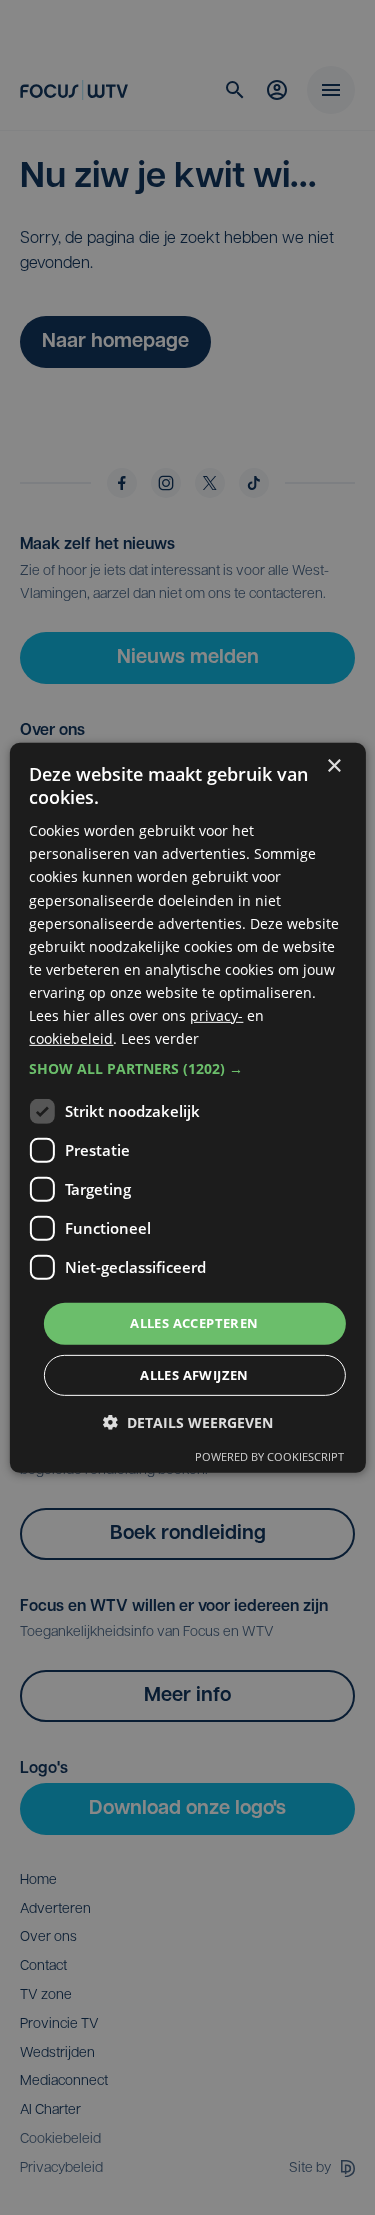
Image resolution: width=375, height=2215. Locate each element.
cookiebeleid (71, 1038)
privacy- (216, 1015)
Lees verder (160, 1038)
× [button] (333, 765)
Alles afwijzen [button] (194, 1375)
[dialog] (187, 1107)
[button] (187, 1069)
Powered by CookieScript (269, 1456)
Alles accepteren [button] (194, 1323)
